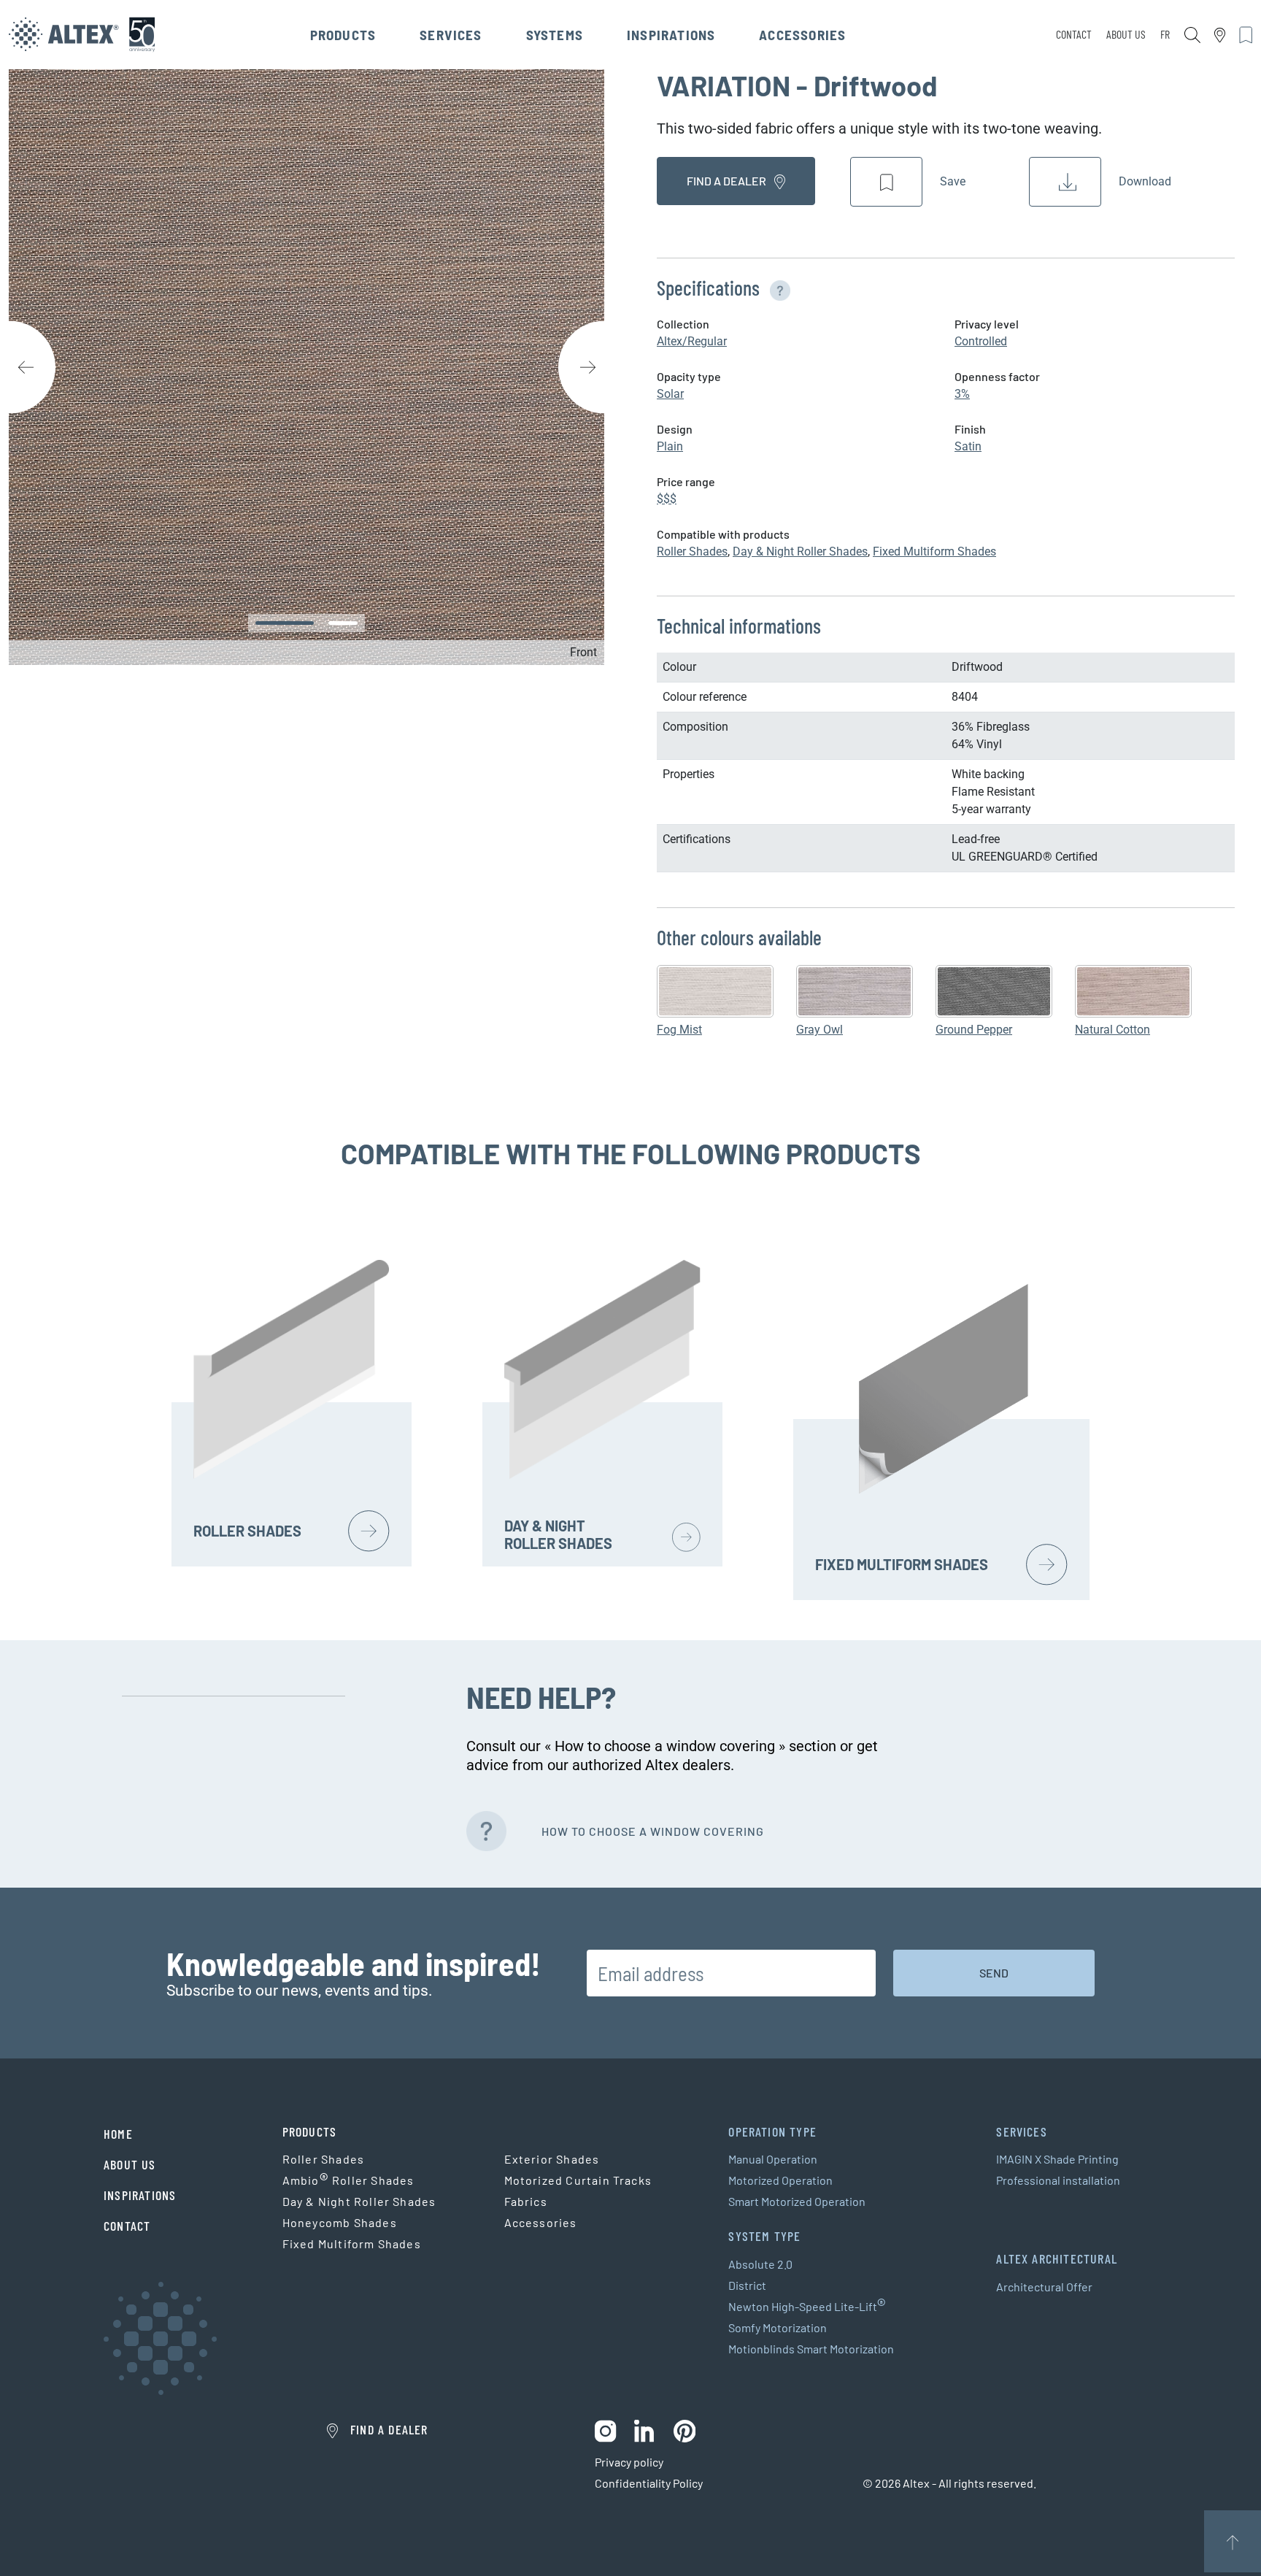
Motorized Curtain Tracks (578, 2180)
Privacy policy (629, 2462)
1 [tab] (285, 623)
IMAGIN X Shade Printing (1057, 2159)
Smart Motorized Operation (797, 2201)
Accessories (802, 35)
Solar (670, 394)
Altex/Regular (692, 341)
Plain (670, 446)
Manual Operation (773, 2159)
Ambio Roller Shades (348, 2180)
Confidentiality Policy (649, 2483)
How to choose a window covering (653, 1831)
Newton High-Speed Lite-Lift (807, 2307)
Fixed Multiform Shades (934, 551)
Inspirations (671, 35)
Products (343, 35)
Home (118, 2134)
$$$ (667, 499)
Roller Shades (692, 551)
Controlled (981, 341)
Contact (1074, 34)
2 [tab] (343, 623)
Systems (555, 35)
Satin (968, 446)
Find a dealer (728, 181)
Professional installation (1058, 2180)
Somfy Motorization (778, 2327)
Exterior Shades (552, 2159)
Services (451, 35)
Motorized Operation (780, 2180)
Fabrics (526, 2201)
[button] (777, 288)
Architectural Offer (1044, 2287)
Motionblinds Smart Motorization (811, 2349)
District (747, 2285)
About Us (1126, 34)
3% (962, 394)
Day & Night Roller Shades (800, 551)
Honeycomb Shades (340, 2222)
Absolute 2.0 (760, 2264)
